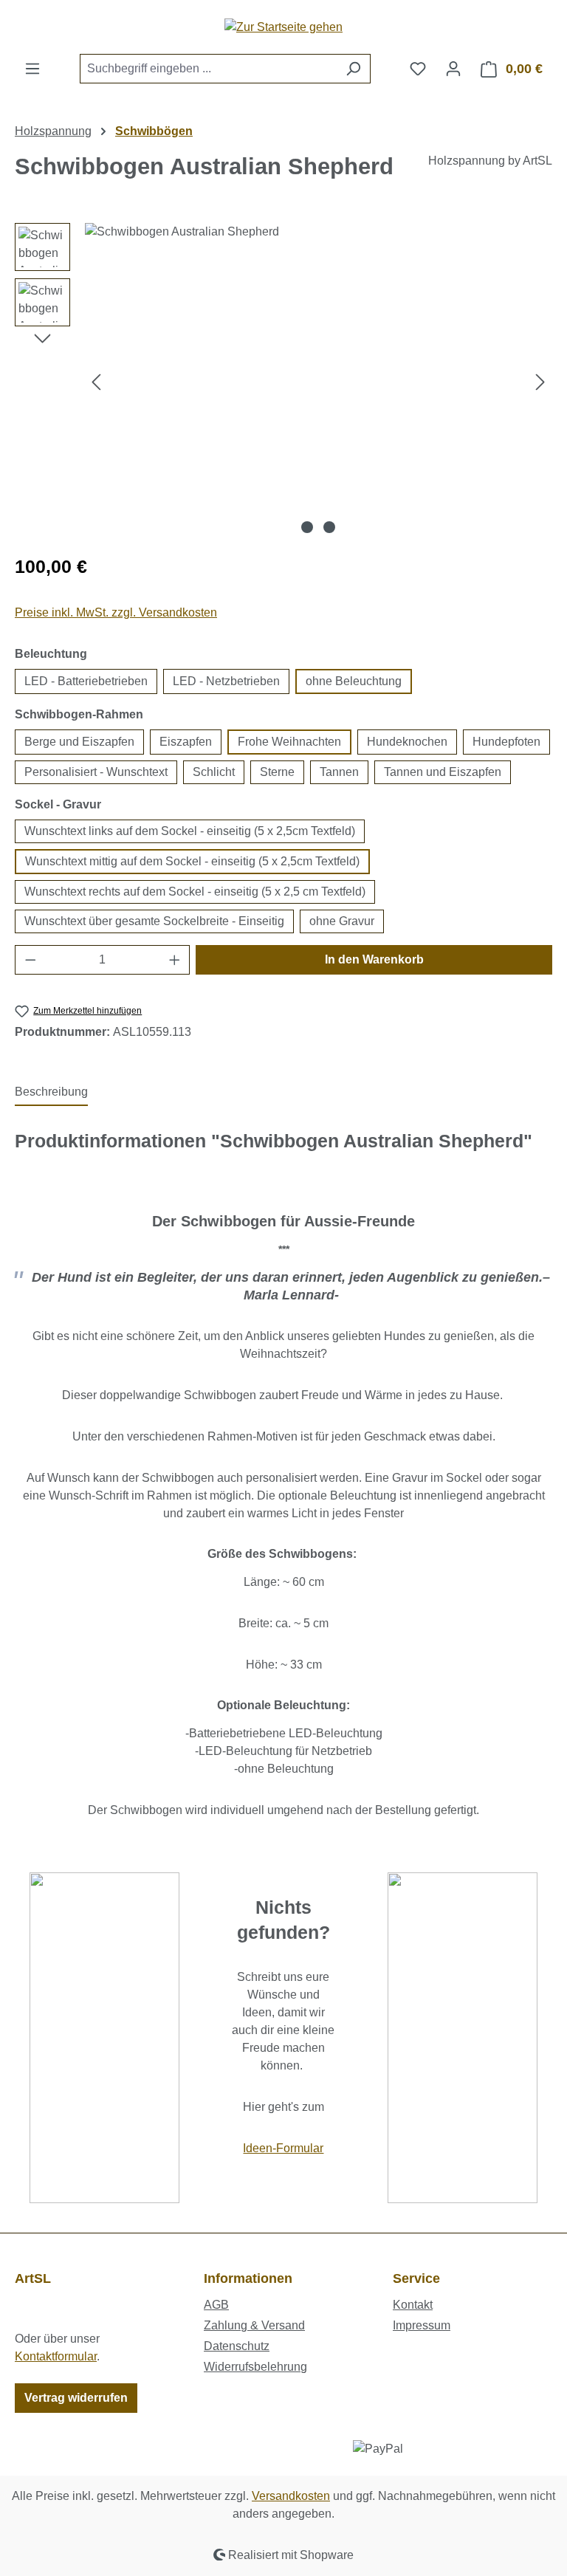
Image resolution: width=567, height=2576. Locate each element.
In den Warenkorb (374, 959)
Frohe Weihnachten (289, 742)
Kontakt (413, 2305)
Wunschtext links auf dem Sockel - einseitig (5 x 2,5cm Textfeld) (190, 831)
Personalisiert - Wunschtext (96, 772)
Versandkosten (291, 2496)
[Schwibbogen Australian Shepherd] (318, 382)
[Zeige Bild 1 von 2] (307, 527)
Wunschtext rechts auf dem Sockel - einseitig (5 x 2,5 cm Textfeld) (195, 892)
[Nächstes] (540, 381)
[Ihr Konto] (453, 69)
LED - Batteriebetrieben (86, 681)
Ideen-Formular (283, 2148)
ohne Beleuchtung (354, 681)
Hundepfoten (506, 742)
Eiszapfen (186, 742)
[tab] (51, 1093)
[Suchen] (353, 69)
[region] (283, 382)
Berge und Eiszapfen (79, 742)
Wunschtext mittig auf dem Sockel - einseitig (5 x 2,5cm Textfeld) (192, 861)
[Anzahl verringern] (30, 960)
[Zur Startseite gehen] (283, 27)
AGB (216, 2305)
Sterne (277, 772)
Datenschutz (237, 2346)
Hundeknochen (407, 742)
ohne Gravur (342, 921)
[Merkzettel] (418, 69)
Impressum (422, 2325)
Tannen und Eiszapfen (443, 772)
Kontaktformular (56, 2356)
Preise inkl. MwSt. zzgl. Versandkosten (116, 612)
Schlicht (214, 772)
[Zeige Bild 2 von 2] (329, 527)
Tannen (339, 772)
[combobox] (208, 69)
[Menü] (32, 69)
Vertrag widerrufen (76, 2398)
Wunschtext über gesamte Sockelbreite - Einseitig (154, 921)
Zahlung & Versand (254, 2325)
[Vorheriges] (96, 381)
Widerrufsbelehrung (255, 2367)
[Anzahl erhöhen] (175, 960)
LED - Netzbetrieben (226, 681)
